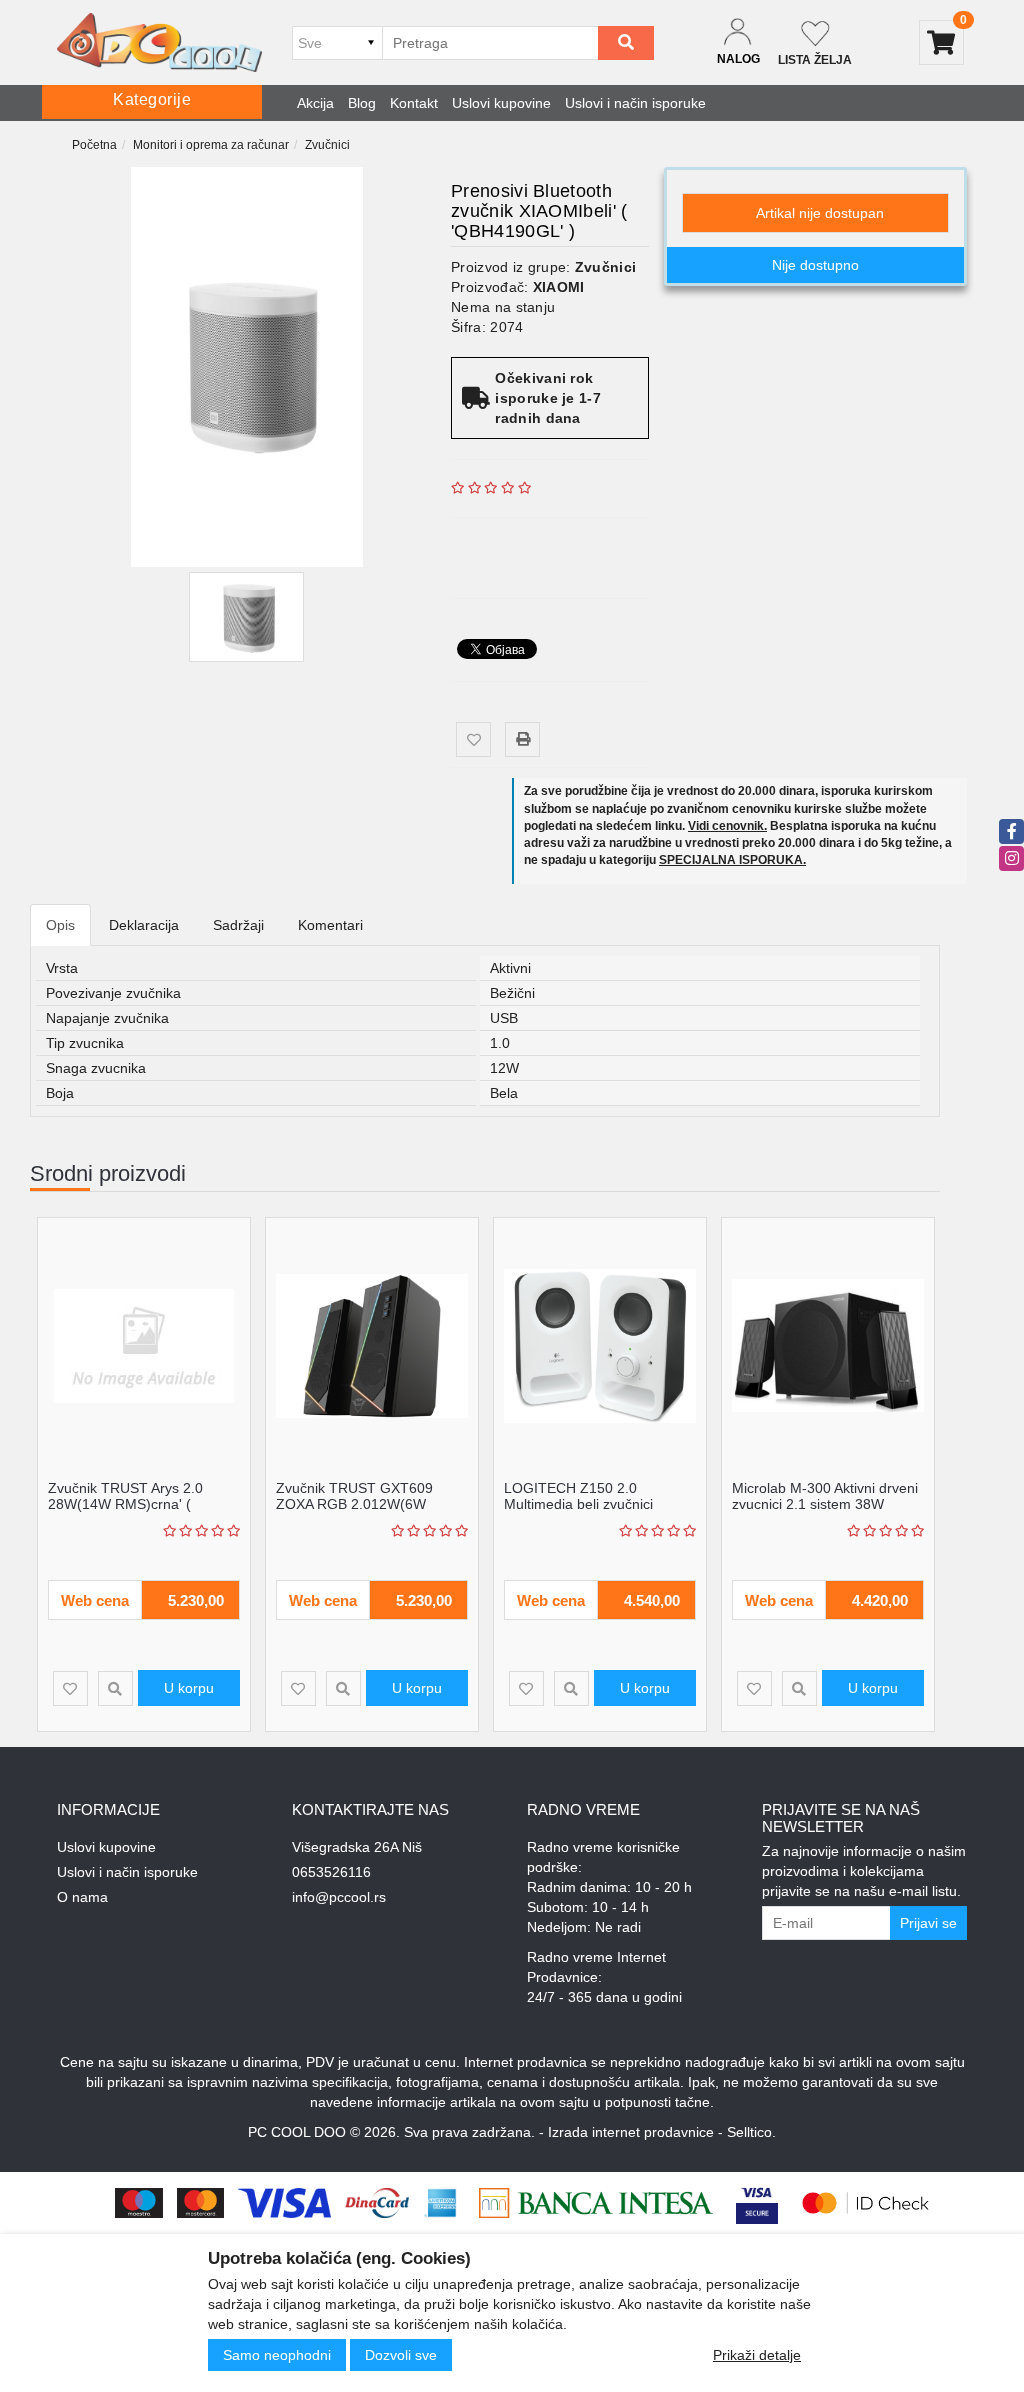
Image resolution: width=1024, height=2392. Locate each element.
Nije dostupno (815, 265)
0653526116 (331, 1872)
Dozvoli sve (401, 2355)
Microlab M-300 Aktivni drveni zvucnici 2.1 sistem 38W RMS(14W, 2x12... (825, 1503)
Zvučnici (327, 145)
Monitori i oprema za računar (211, 145)
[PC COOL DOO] (159, 42)
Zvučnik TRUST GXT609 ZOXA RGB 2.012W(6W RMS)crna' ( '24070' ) (354, 1503)
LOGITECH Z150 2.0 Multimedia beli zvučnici (578, 1495)
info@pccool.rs (339, 1897)
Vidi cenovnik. (727, 826)
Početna (94, 145)
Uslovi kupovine (501, 103)
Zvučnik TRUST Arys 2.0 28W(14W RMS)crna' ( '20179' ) (125, 1503)
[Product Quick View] (115, 1688)
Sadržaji (238, 925)
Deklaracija (144, 925)
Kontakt (414, 103)
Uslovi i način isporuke (635, 103)
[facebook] (1011, 831)
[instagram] (1011, 858)
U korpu (189, 1688)
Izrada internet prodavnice (631, 2132)
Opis (60, 925)
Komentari (330, 925)
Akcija (315, 103)
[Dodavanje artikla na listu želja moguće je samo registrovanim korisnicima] (473, 739)
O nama (82, 1897)
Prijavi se (928, 1923)
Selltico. (751, 2132)
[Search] (626, 43)
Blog (362, 103)
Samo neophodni (277, 2355)
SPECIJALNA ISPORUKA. (732, 860)
